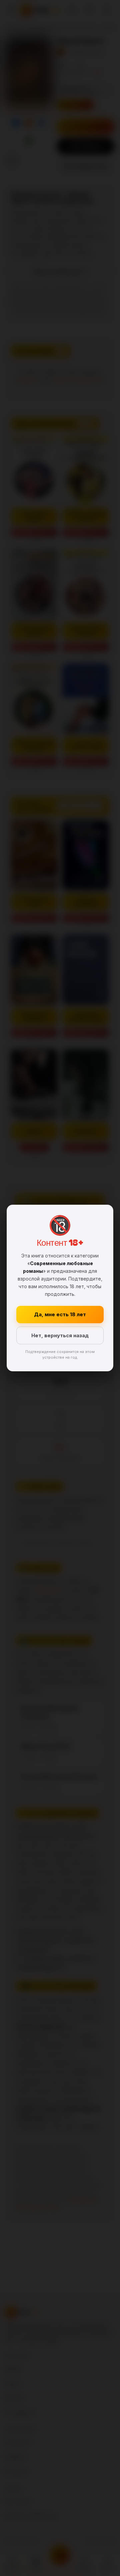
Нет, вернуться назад (60, 1335)
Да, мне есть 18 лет (60, 1314)
